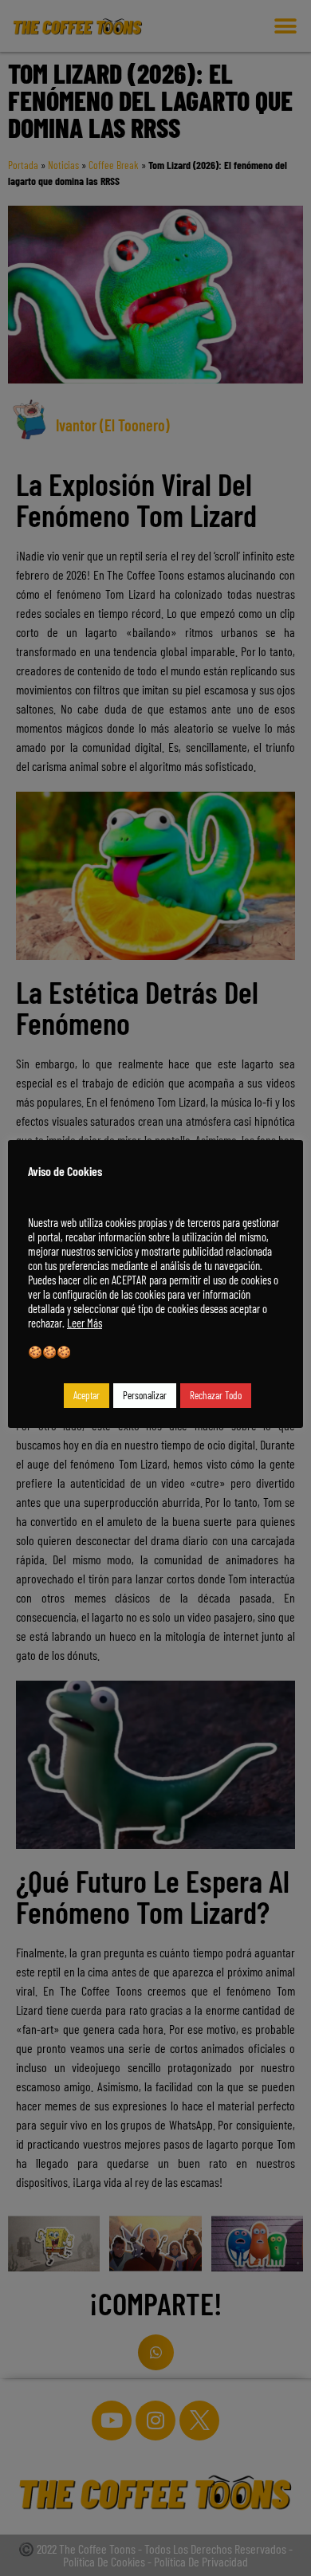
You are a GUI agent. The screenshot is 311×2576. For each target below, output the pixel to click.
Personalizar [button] (145, 1395)
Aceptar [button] (87, 1395)
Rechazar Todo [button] (216, 1395)
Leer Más (85, 1323)
